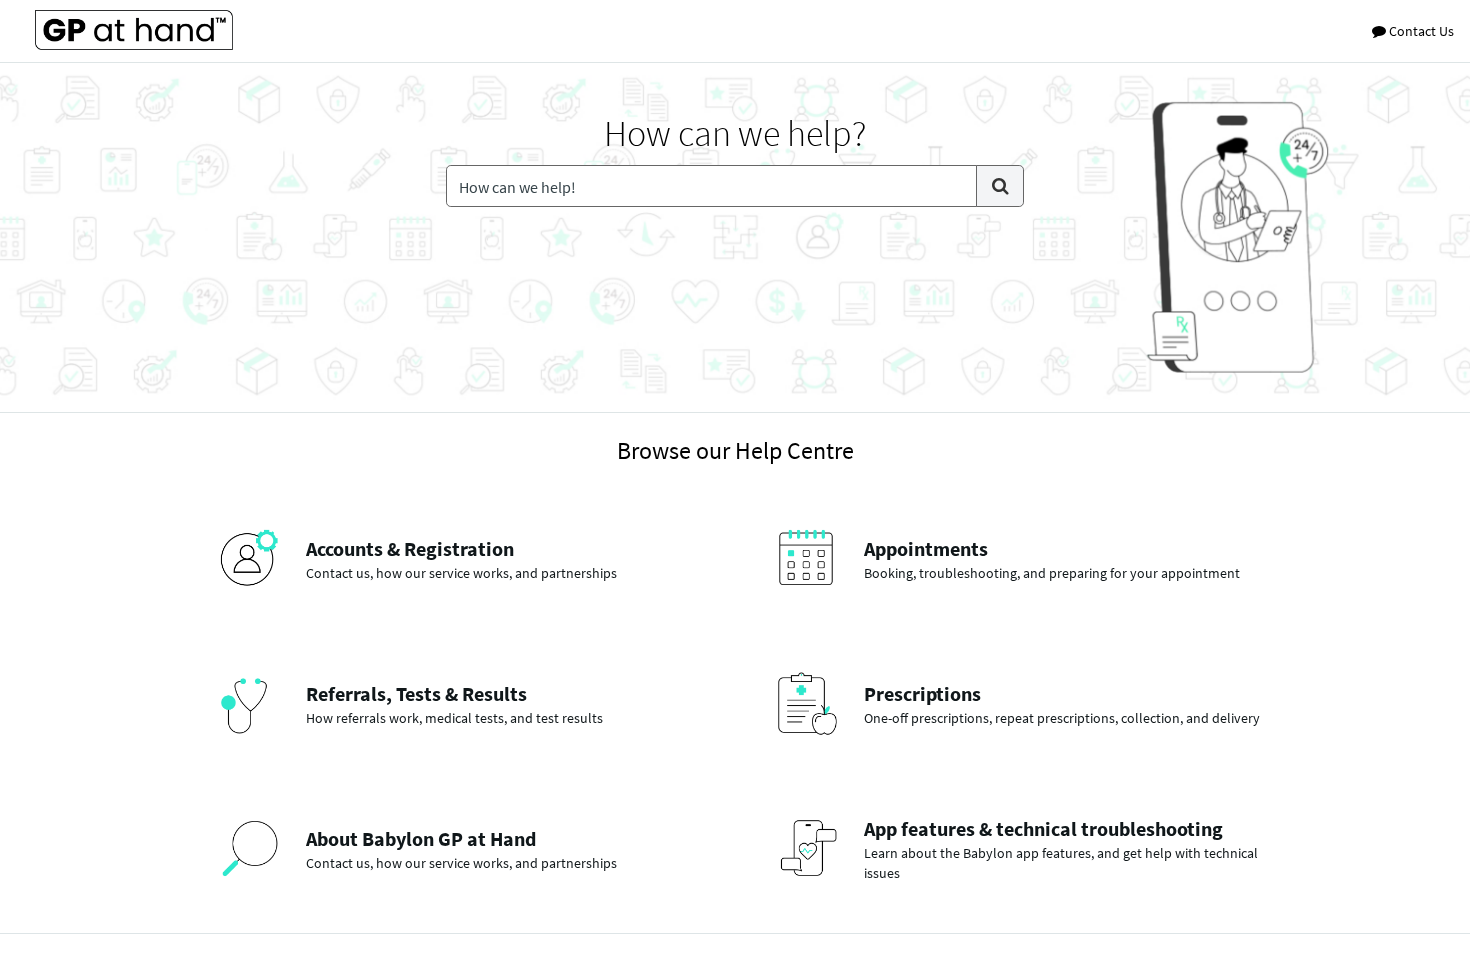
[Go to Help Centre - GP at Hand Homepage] (134, 30)
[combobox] (711, 186)
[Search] (1000, 186)
